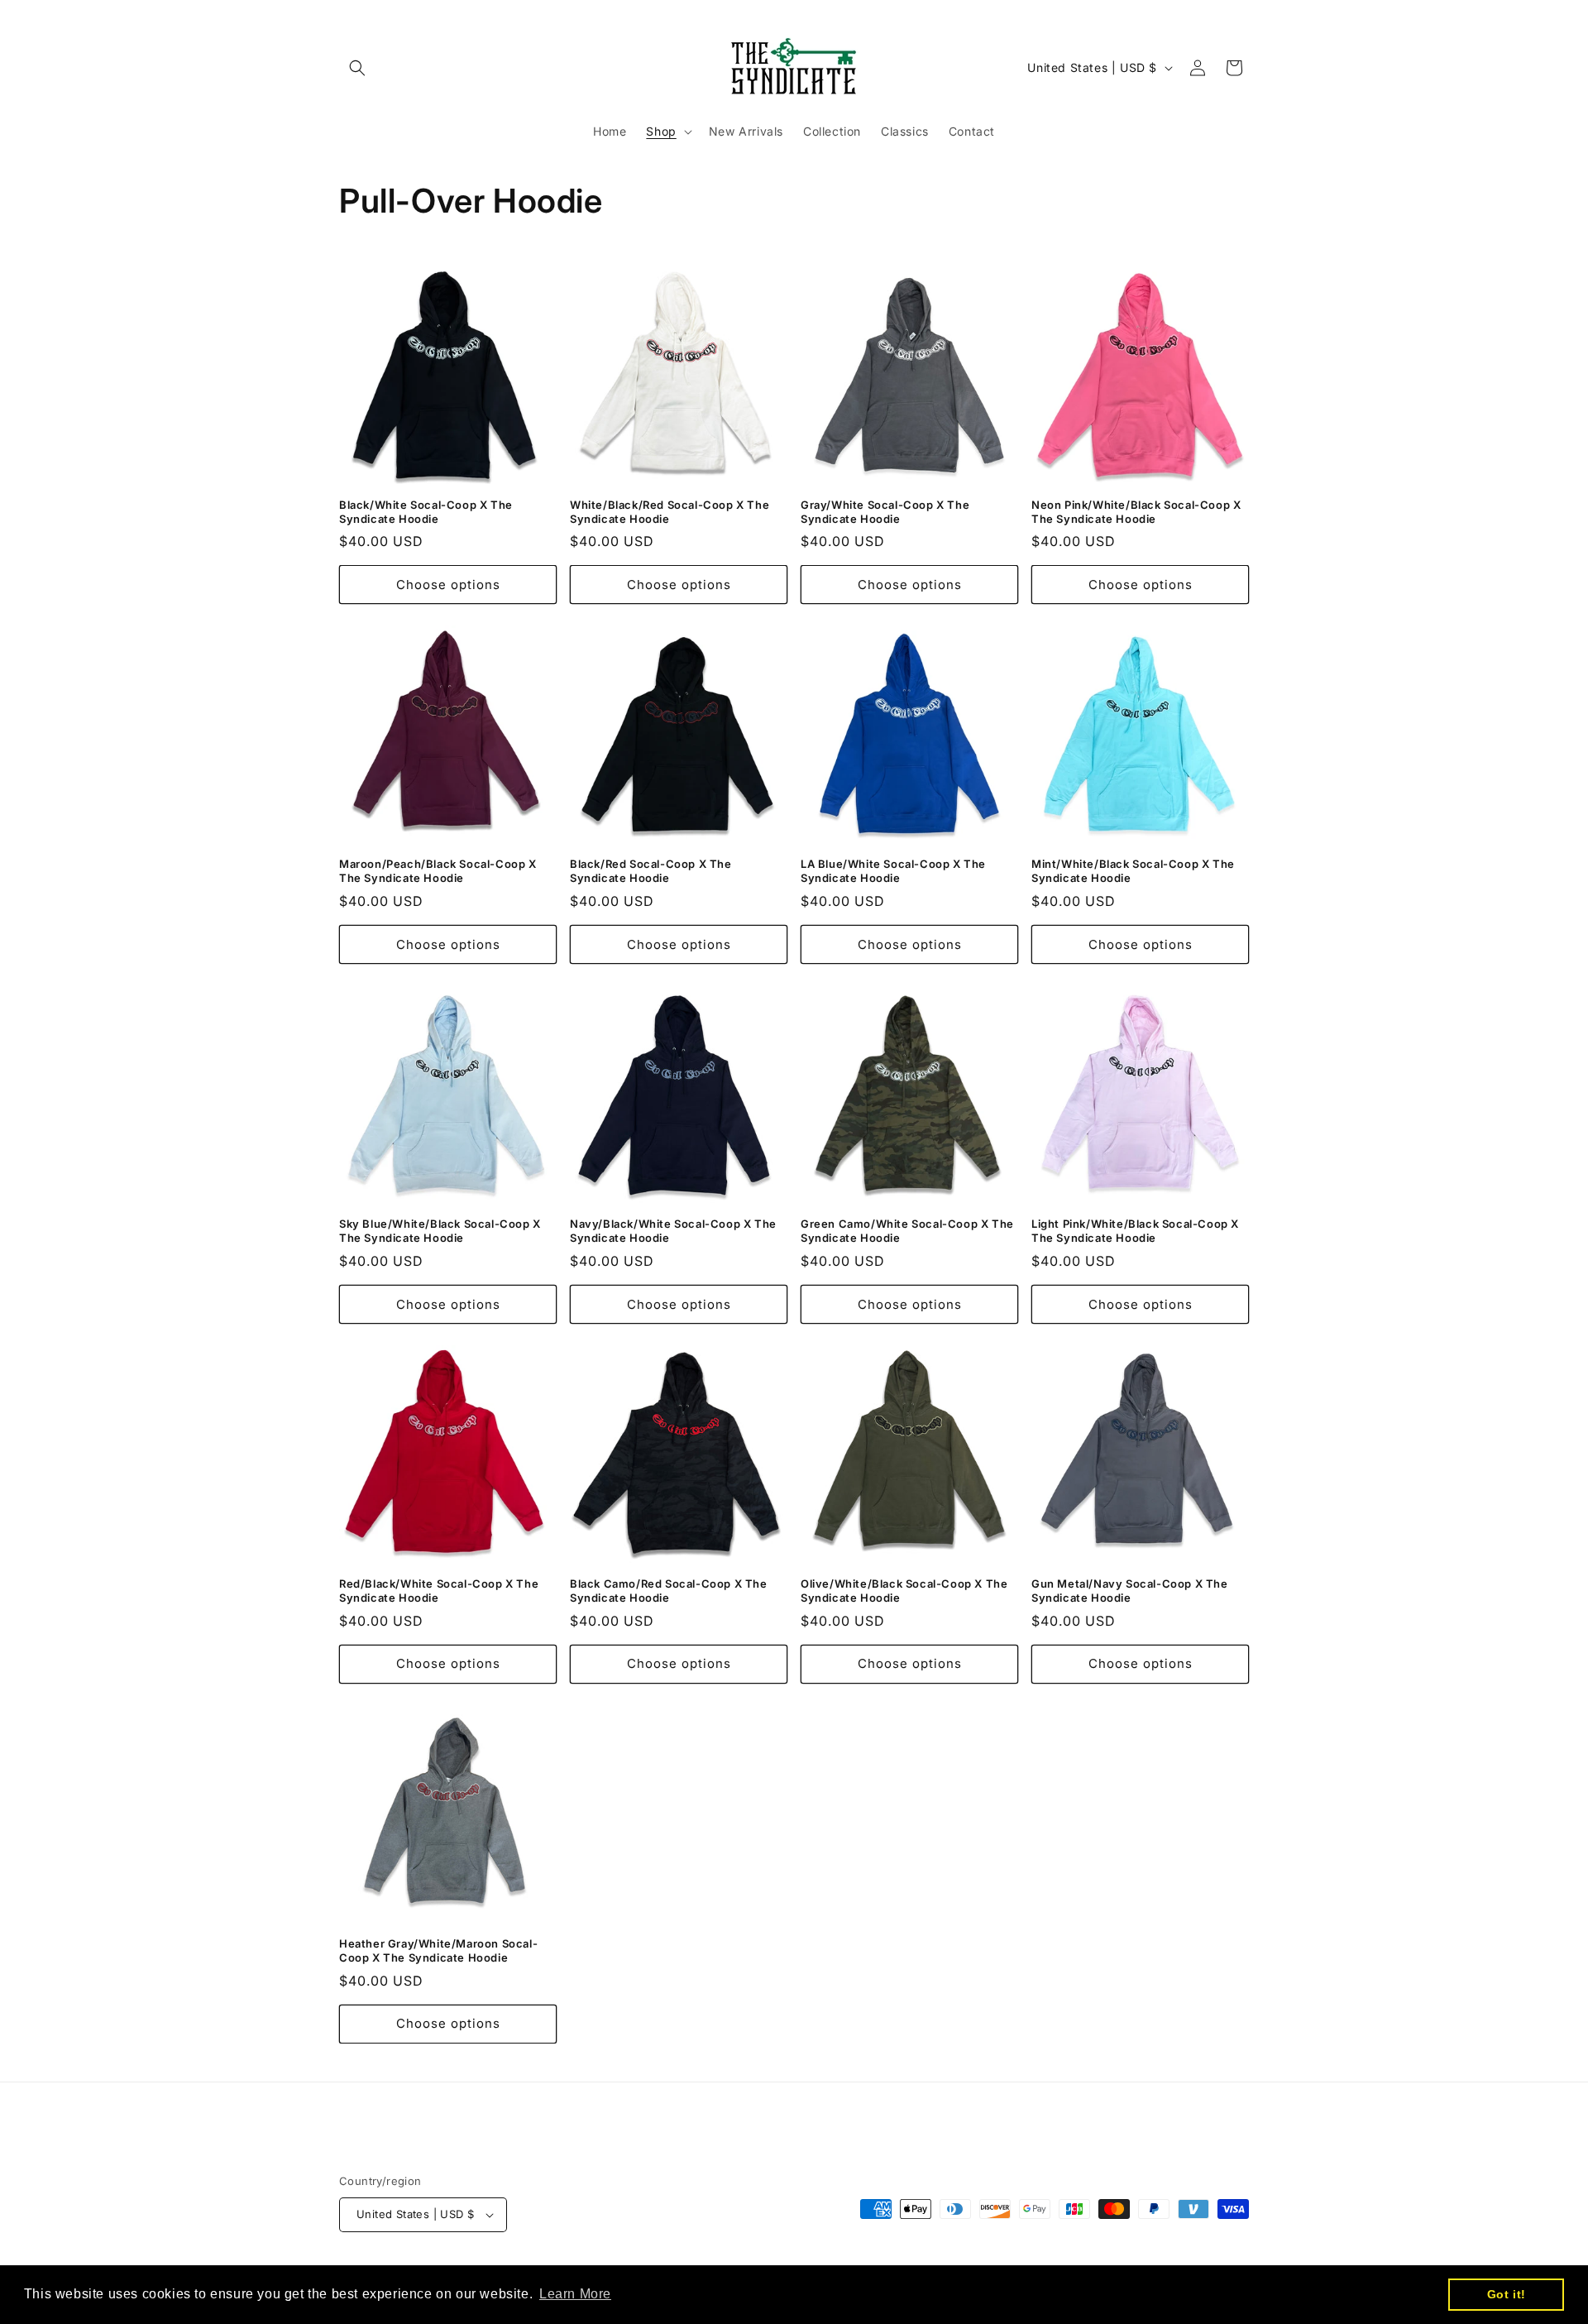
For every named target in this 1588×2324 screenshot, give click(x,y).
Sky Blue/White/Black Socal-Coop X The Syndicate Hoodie (440, 1231)
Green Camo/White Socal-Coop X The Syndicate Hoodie (907, 1231)
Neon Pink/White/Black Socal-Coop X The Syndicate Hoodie (1136, 512)
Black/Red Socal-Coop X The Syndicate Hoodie (651, 871)
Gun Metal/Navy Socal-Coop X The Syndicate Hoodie (1130, 1591)
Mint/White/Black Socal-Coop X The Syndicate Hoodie (1133, 871)
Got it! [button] (1507, 2294)
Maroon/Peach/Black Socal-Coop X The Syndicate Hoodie (438, 871)
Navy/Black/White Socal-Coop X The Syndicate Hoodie (673, 1231)
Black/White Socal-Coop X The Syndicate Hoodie (426, 512)
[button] (357, 68)
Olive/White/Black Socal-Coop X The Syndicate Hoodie (904, 1591)
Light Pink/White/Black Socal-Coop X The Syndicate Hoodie (1135, 1231)
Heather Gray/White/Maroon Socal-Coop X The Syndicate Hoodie (438, 1950)
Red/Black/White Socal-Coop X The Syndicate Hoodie (439, 1591)
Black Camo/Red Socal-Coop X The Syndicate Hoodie (669, 1591)
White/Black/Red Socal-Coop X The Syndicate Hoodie (670, 512)
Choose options (448, 585)
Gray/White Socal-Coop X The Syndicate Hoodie (885, 512)
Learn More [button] (575, 2294)
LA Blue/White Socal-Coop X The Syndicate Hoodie (893, 871)
